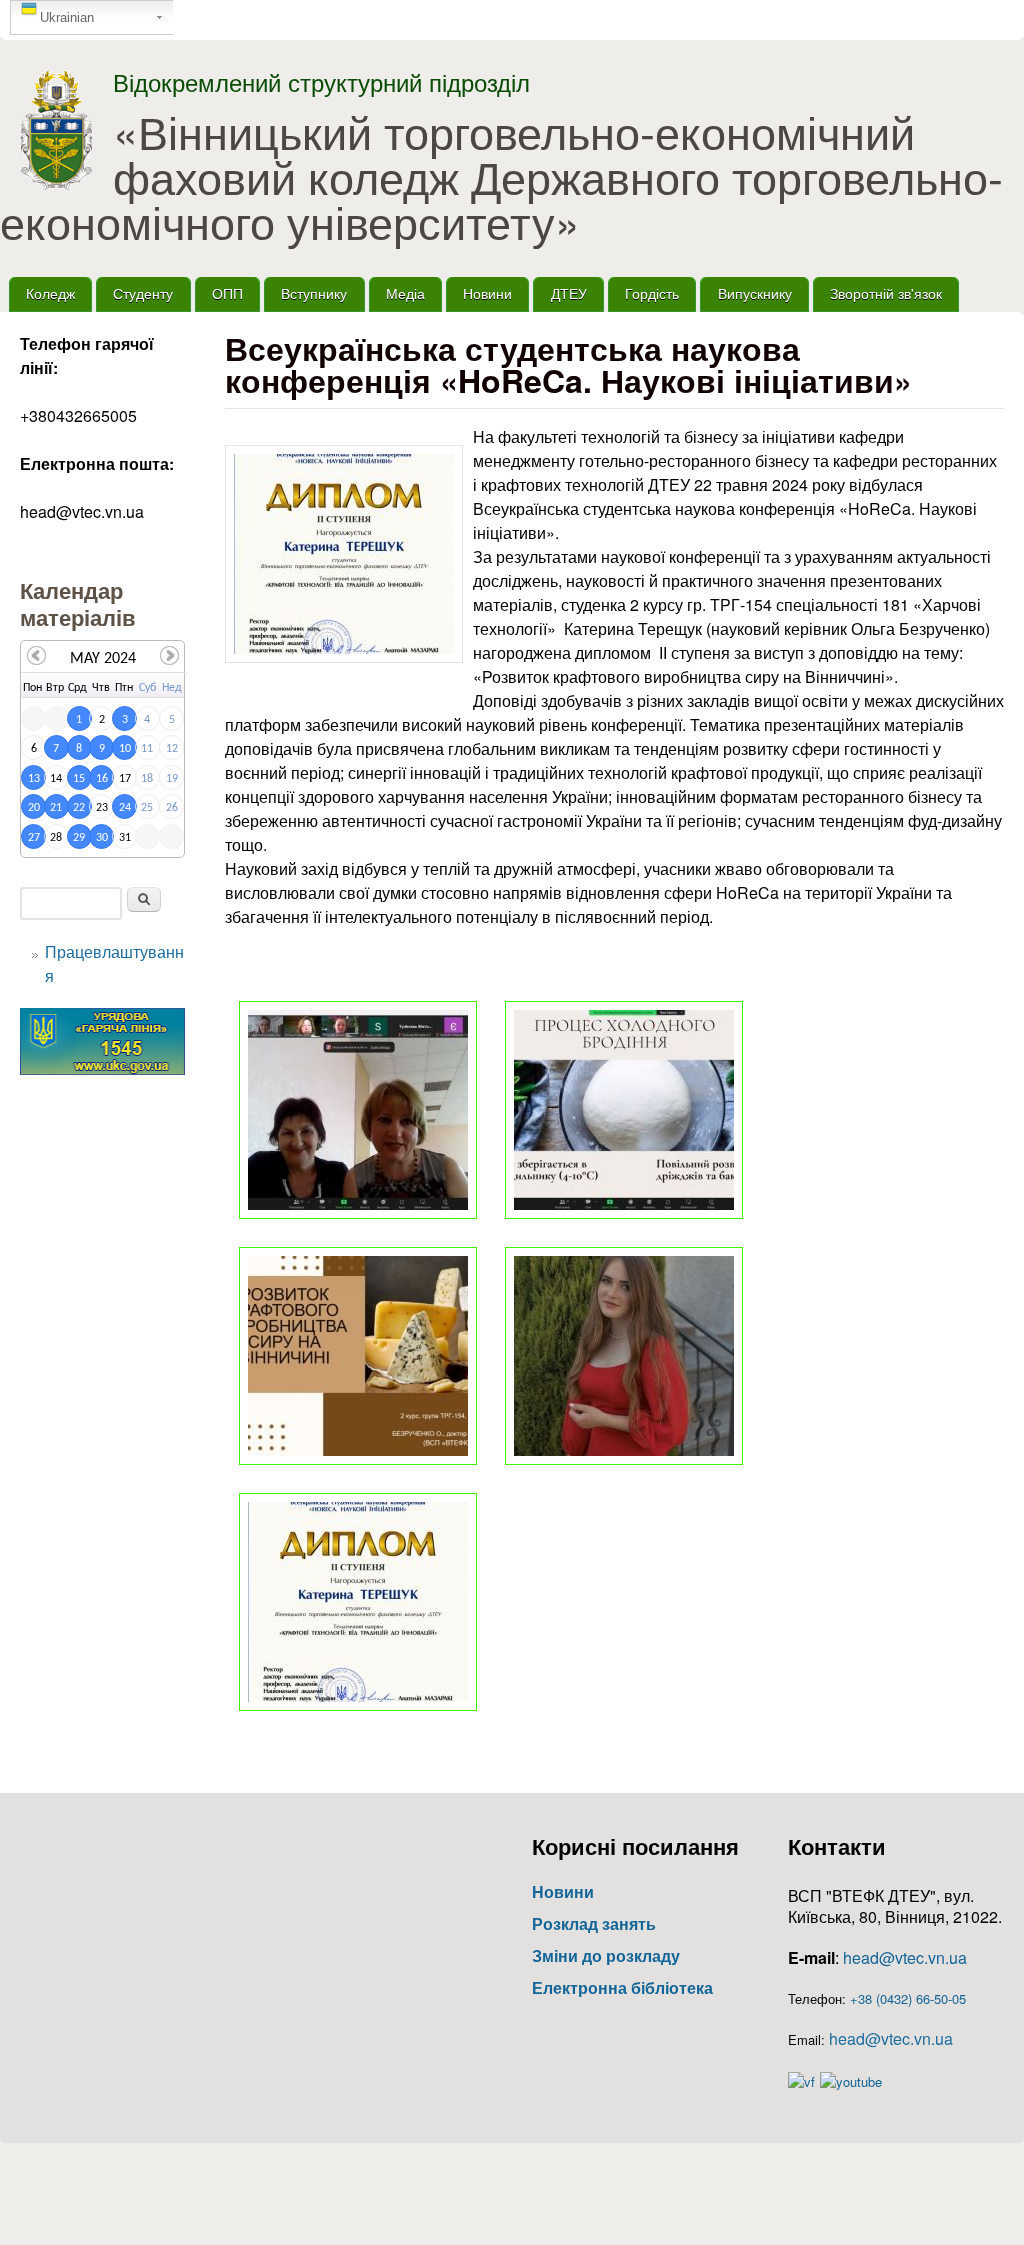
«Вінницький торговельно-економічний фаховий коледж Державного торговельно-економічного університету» (501, 176)
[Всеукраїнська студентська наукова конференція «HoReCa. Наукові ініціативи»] (344, 554)
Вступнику (314, 293)
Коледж (50, 293)
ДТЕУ (569, 293)
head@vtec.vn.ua (905, 1957)
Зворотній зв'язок (886, 293)
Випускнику (755, 293)
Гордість (652, 293)
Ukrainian (67, 17)
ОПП (227, 293)
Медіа (405, 293)
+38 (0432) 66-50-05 (908, 1998)
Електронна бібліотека (622, 1987)
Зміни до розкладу (606, 1955)
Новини (487, 293)
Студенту (143, 293)
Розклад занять (594, 1923)
